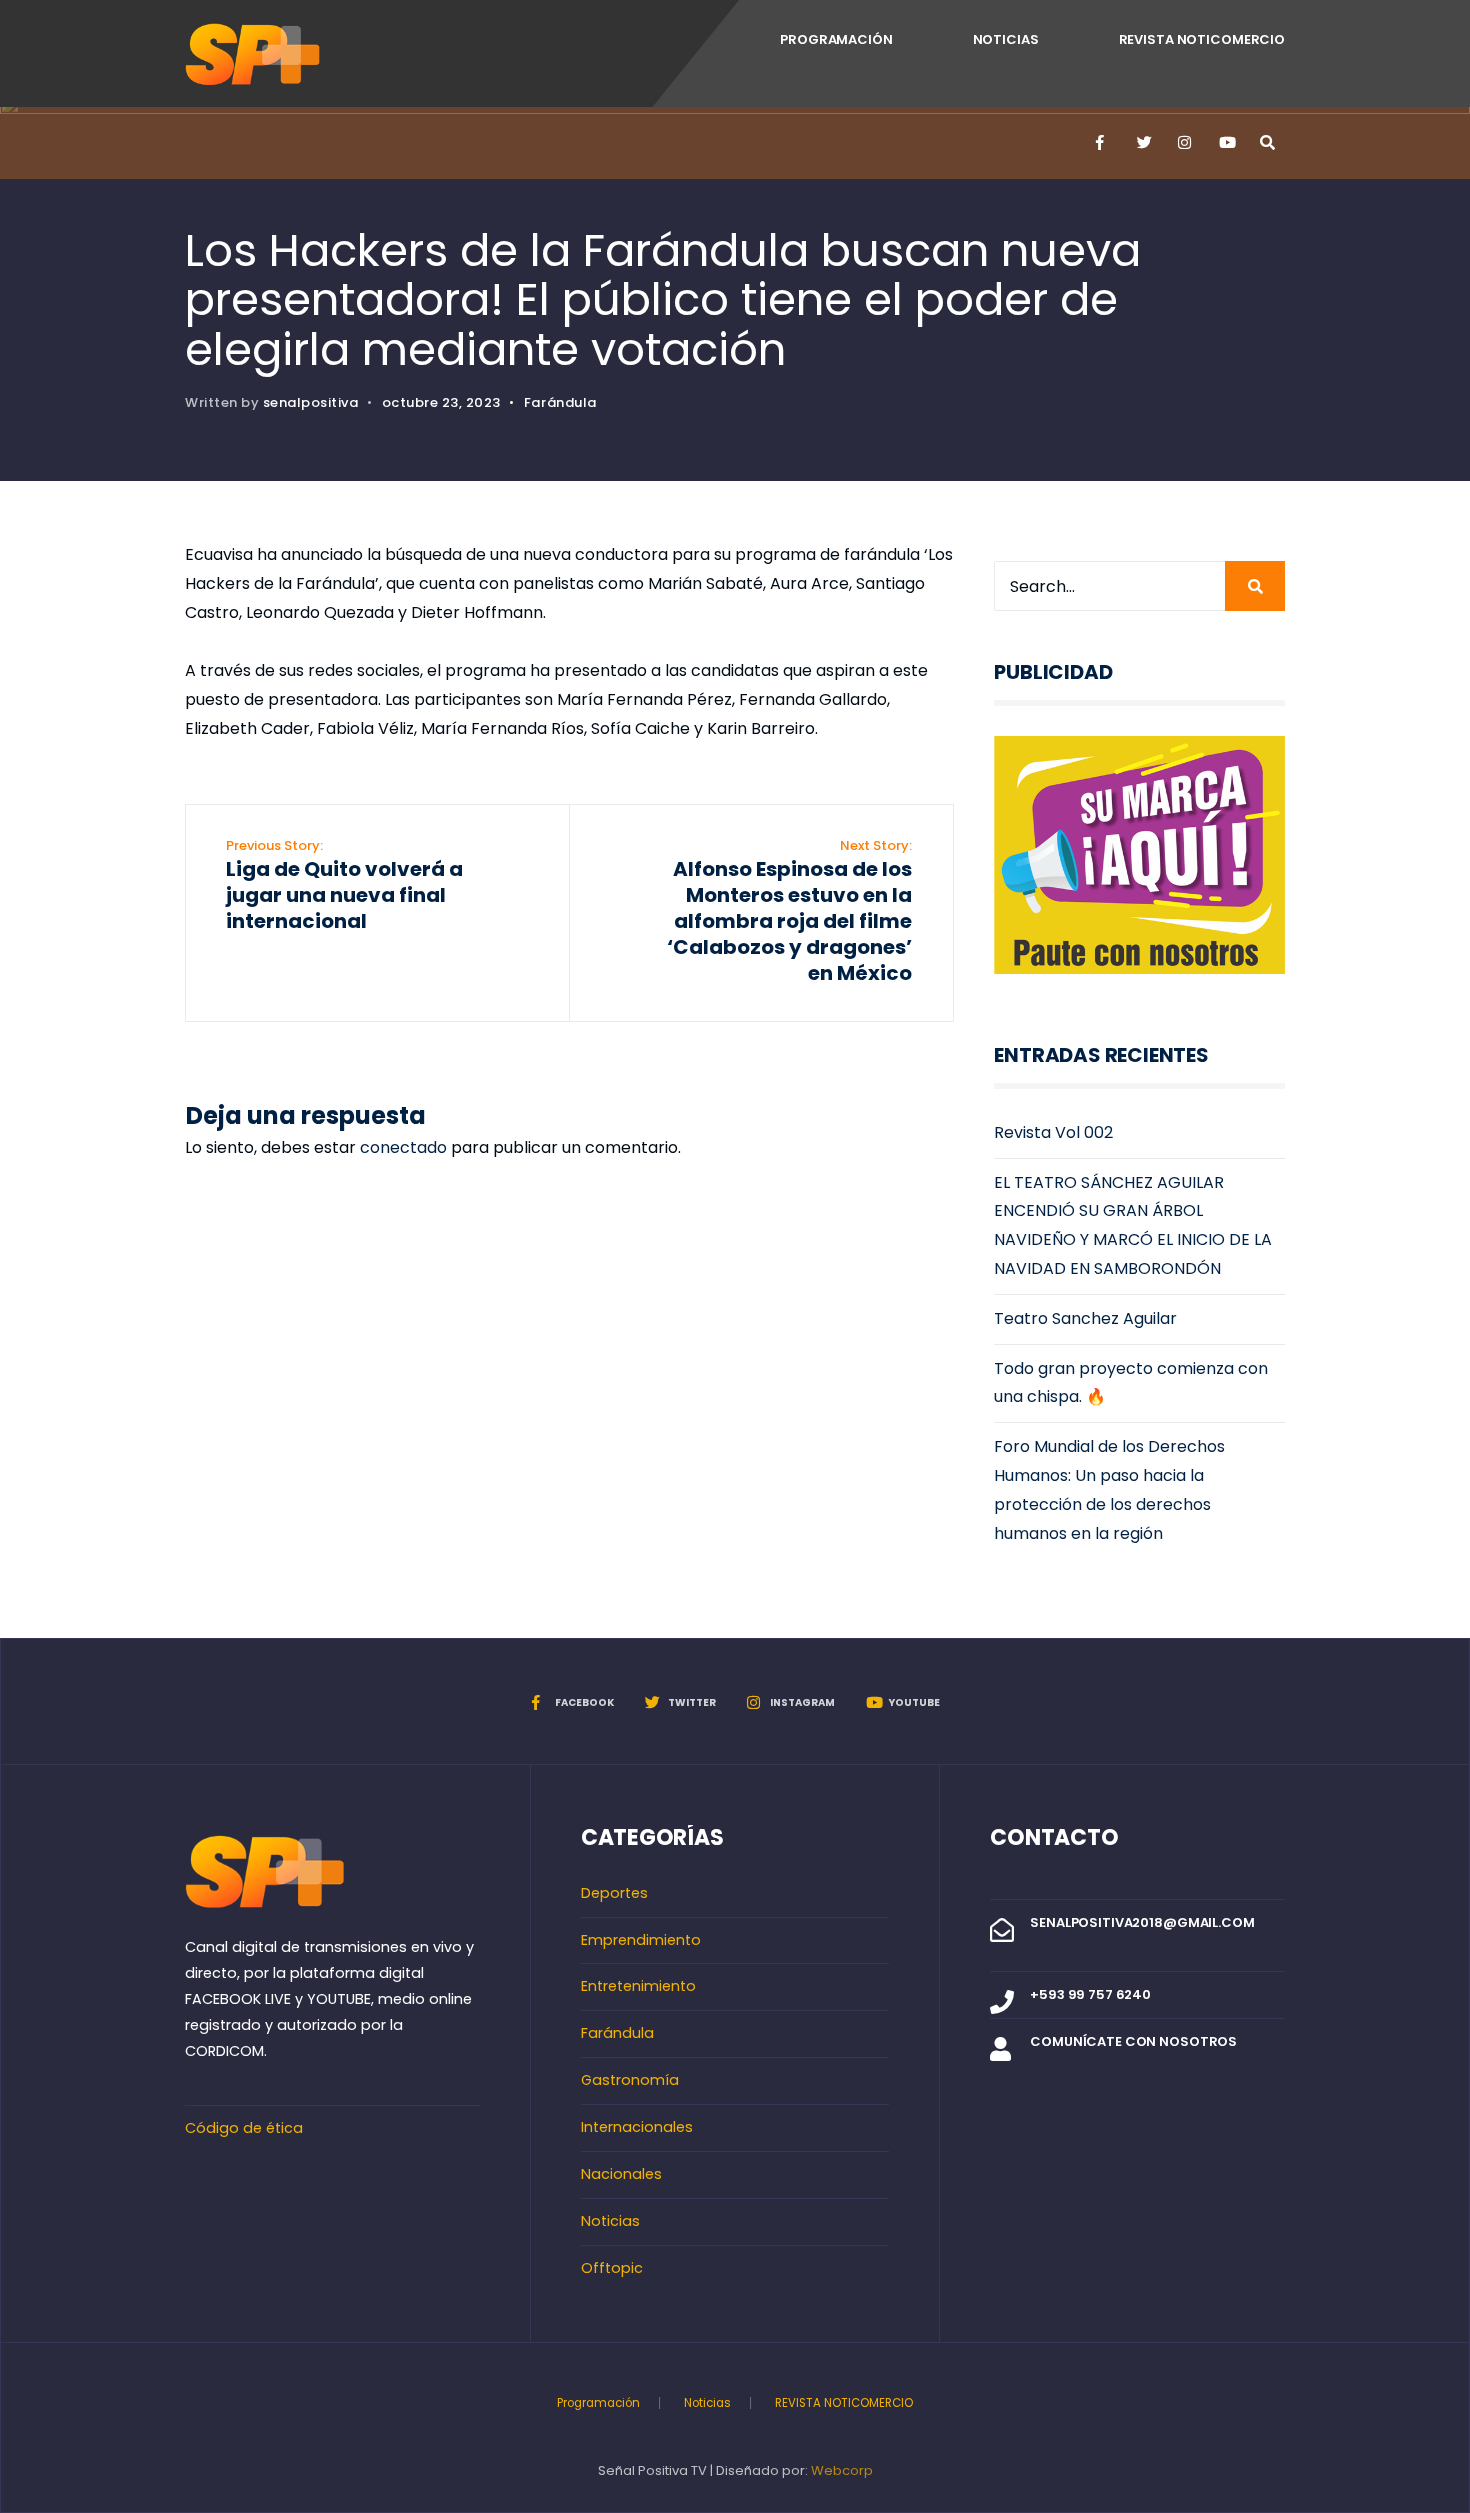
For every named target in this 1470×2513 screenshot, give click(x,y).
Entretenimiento (638, 1986)
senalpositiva (311, 402)
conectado (403, 1147)
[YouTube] (1225, 143)
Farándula (560, 402)
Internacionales (637, 2127)
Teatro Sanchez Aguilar (1085, 1318)
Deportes (614, 1893)
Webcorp (842, 2470)
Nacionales (621, 2174)
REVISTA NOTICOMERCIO (1202, 39)
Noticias (1006, 39)
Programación (836, 39)
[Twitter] (1143, 143)
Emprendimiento (641, 1940)
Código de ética (244, 2128)
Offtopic (612, 2268)
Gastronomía (630, 2080)
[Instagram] (1184, 143)
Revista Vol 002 (1053, 1132)
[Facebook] (1102, 143)
